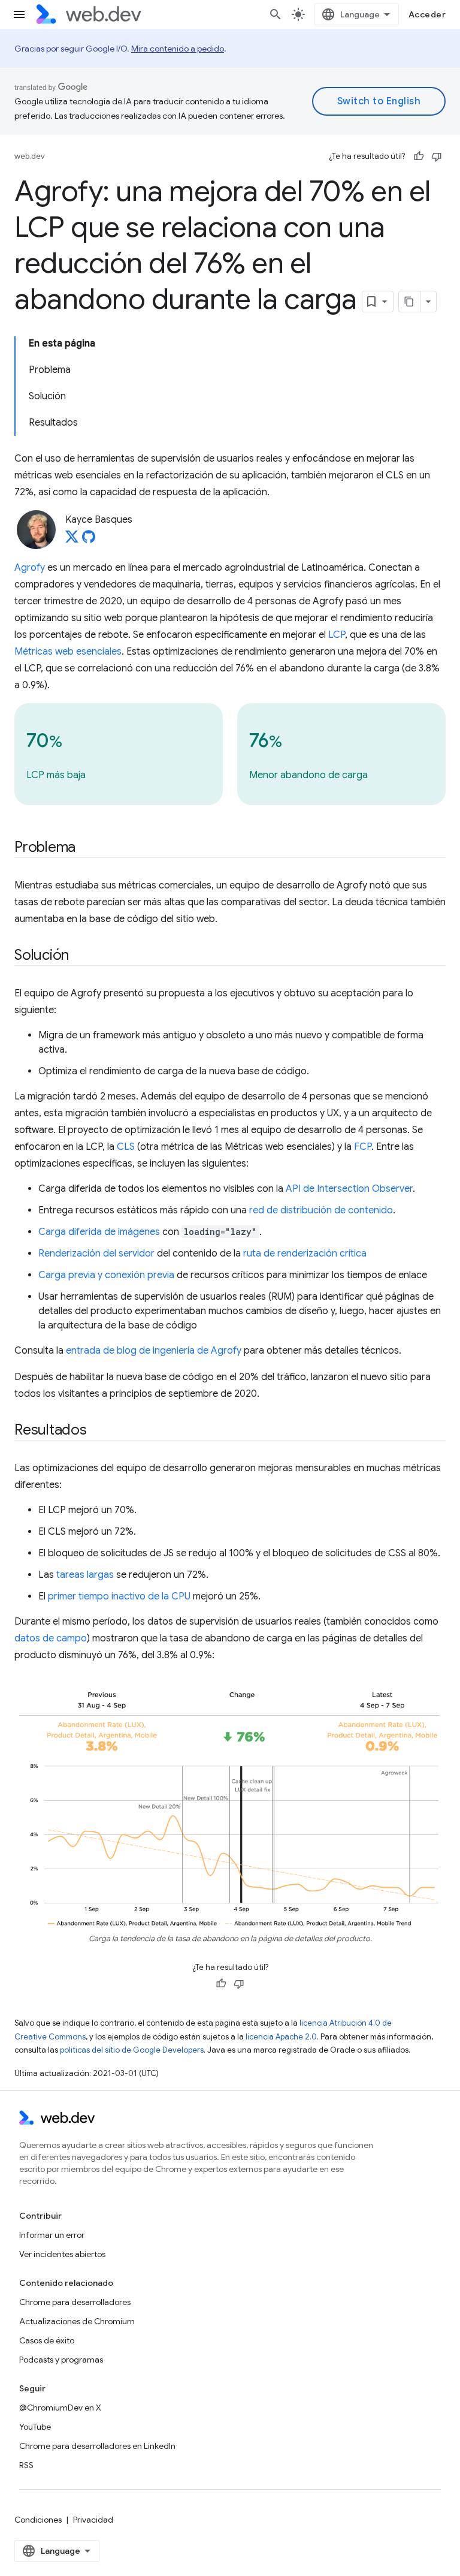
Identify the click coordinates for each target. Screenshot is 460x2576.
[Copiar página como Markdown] (410, 302)
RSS (26, 2465)
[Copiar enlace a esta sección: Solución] (80, 956)
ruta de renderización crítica (305, 1254)
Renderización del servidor (96, 1254)
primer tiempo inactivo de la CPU (119, 1596)
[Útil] (419, 156)
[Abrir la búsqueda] (276, 14)
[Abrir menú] (19, 14)
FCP (363, 1147)
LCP (337, 635)
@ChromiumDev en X (60, 2408)
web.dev (30, 156)
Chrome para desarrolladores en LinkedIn (97, 2446)
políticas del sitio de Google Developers (132, 2050)
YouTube (35, 2427)
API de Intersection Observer (349, 1189)
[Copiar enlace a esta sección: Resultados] (98, 1431)
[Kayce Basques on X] (72, 540)
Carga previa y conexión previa (106, 1275)
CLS (126, 1147)
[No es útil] (437, 156)
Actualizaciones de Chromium (77, 2321)
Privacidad (93, 2520)
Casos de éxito (47, 2340)
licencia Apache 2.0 (281, 2037)
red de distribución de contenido (321, 1210)
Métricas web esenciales (68, 652)
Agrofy (30, 568)
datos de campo (51, 1638)
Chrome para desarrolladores (75, 2302)
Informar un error (52, 2235)
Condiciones (38, 2520)
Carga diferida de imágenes (99, 1232)
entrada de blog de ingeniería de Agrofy (154, 1351)
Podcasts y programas (61, 2360)
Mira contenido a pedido (178, 49)
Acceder (427, 14)
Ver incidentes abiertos (62, 2254)
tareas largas (85, 1575)
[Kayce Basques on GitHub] (89, 540)
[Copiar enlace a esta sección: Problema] (86, 848)
